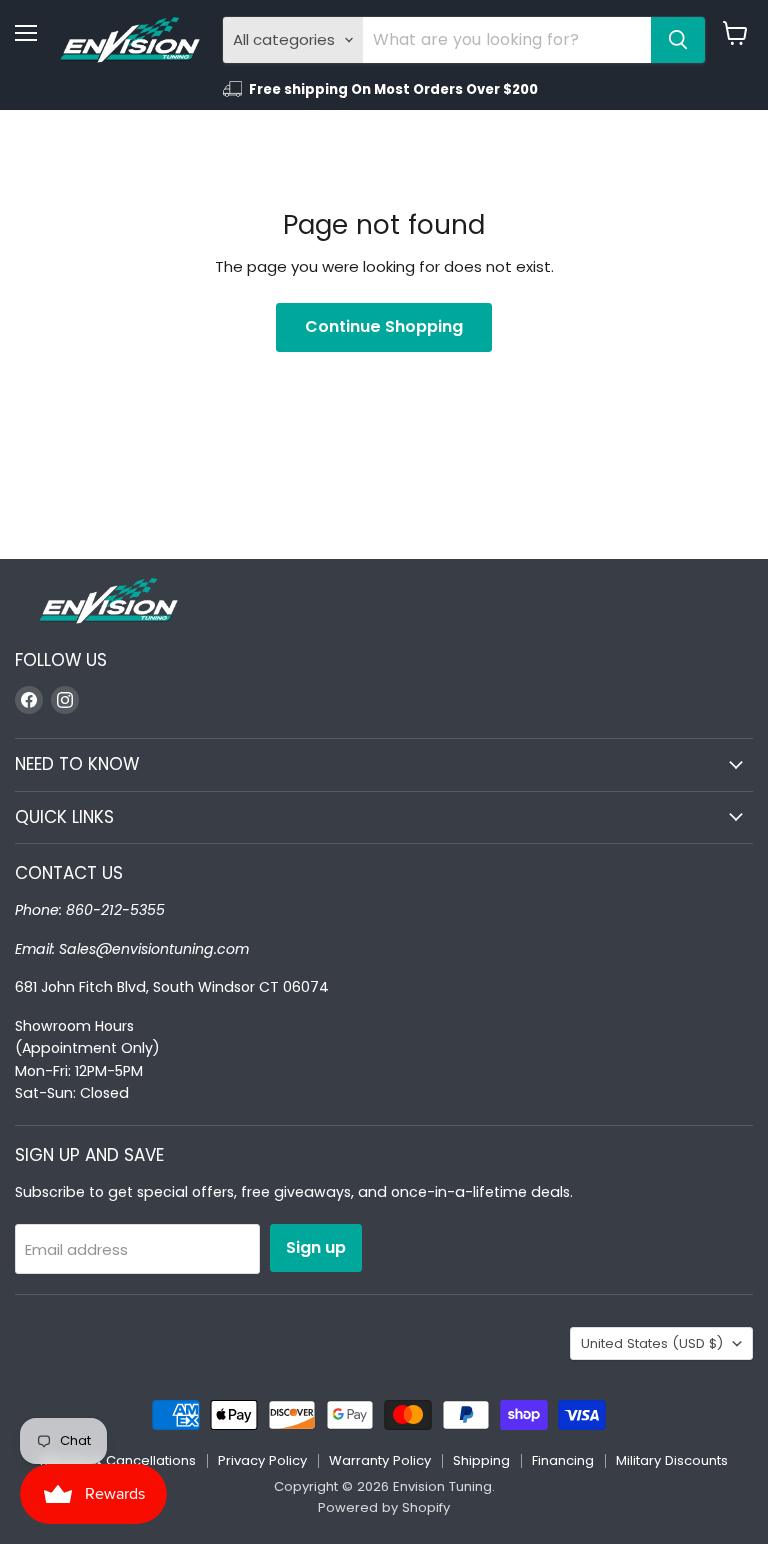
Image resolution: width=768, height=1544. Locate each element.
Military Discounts (672, 1460)
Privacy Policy (262, 1460)
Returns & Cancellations (118, 1460)
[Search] (678, 40)
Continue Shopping (384, 326)
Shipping (481, 1460)
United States (652, 1343)
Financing (563, 1460)
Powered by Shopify (384, 1507)
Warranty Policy (380, 1460)
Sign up (316, 1247)
